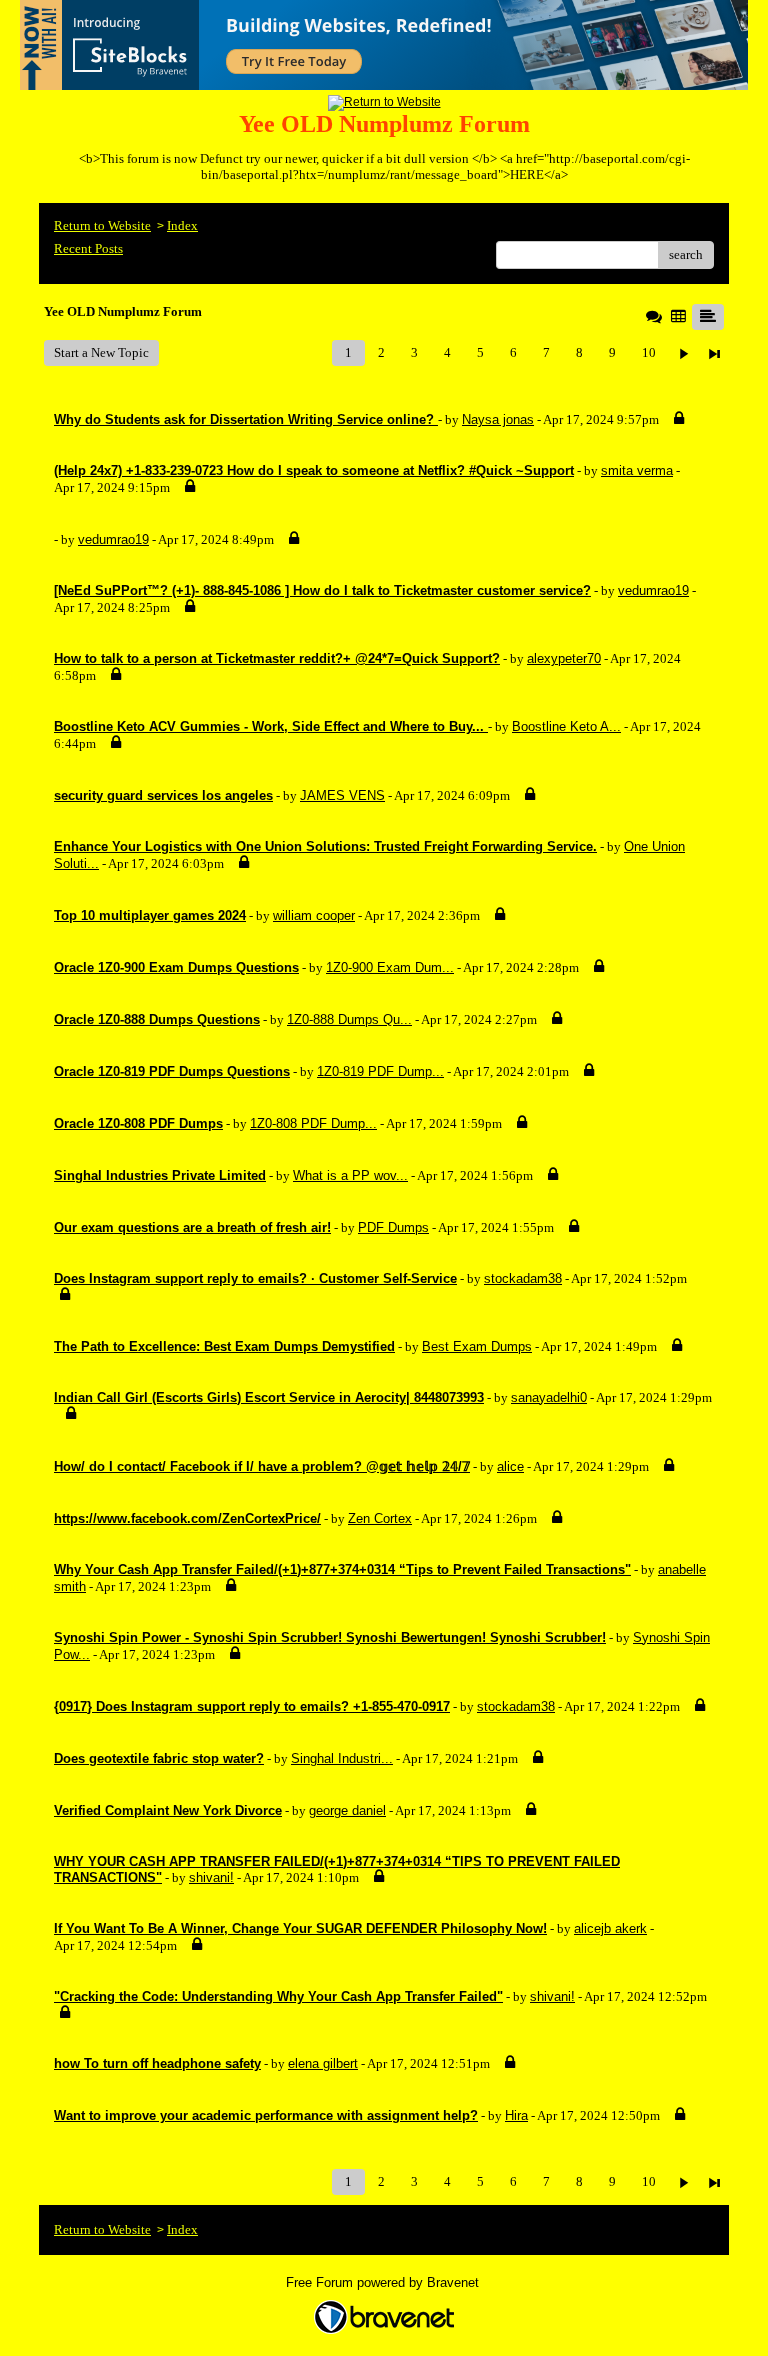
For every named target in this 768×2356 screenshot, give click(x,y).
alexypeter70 (564, 658)
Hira (516, 2115)
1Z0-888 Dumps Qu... (349, 1019)
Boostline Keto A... (566, 726)
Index (182, 225)
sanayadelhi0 (549, 1397)
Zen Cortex (380, 1518)
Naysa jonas (498, 419)
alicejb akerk (610, 1928)
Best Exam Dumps (477, 1346)
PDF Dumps (393, 1227)
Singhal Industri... (342, 1758)
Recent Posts (88, 248)
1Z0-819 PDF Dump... (380, 1071)
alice (510, 1466)
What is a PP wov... (350, 1175)
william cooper (314, 915)
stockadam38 (523, 1278)
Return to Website (102, 225)
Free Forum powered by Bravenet (384, 2282)
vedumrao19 (113, 539)
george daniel (347, 1810)
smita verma (637, 470)
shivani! (211, 1877)
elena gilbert (323, 2063)
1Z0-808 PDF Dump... (313, 1123)
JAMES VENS (342, 795)
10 (649, 352)
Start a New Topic (101, 352)
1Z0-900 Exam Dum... (390, 967)
